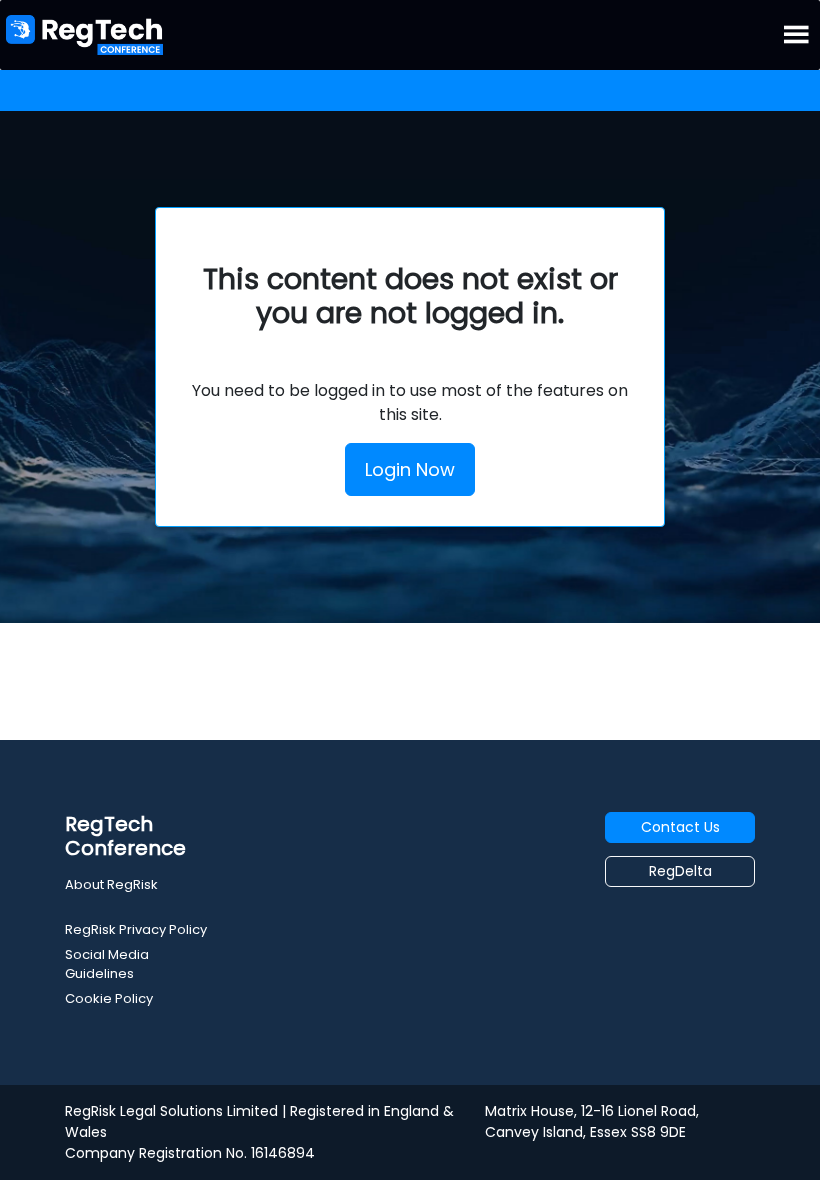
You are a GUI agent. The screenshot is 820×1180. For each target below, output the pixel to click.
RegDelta (680, 871)
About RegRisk (111, 884)
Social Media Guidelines (107, 964)
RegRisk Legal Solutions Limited (171, 1111)
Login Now (410, 469)
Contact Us (680, 827)
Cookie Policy (109, 998)
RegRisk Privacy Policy (136, 929)
